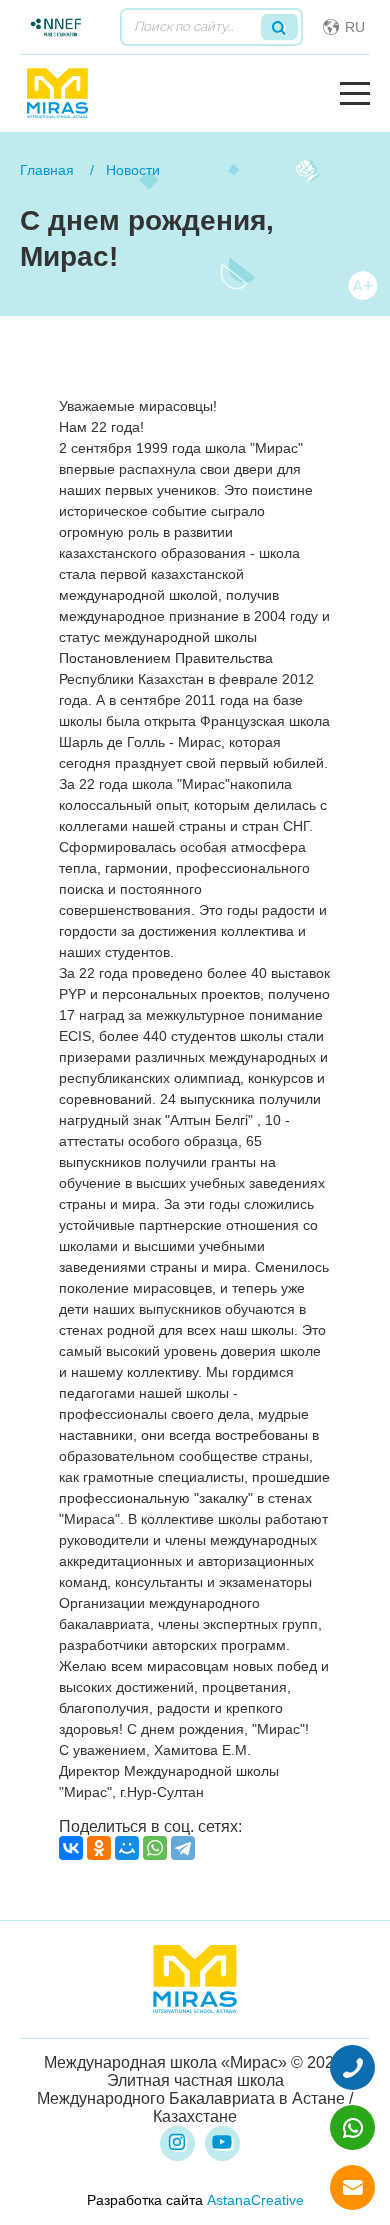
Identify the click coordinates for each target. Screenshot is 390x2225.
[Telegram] (183, 1848)
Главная (47, 170)
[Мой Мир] (127, 1848)
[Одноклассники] (99, 1848)
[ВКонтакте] (71, 1848)
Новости (133, 170)
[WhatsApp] (155, 1848)
